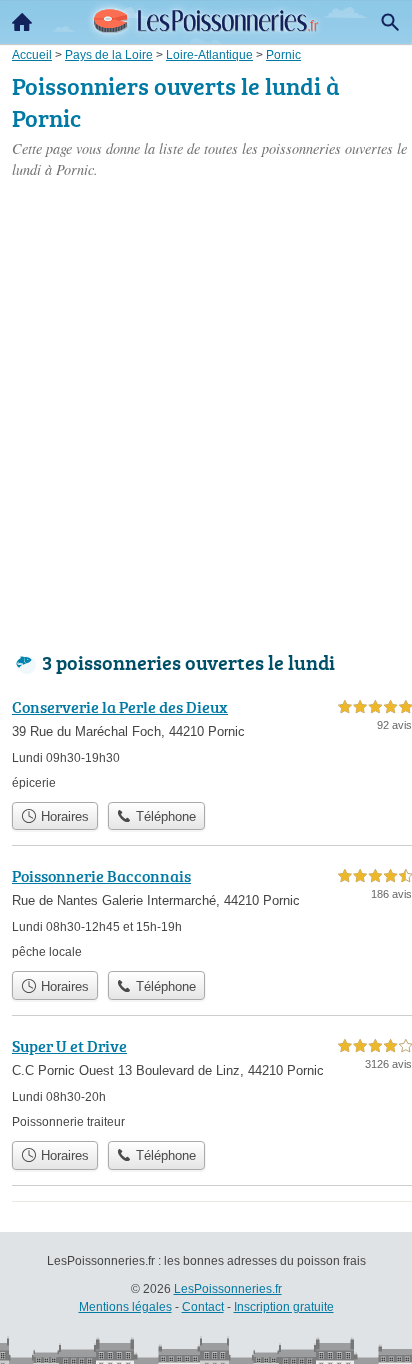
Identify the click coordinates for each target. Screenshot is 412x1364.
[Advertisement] (206, 411)
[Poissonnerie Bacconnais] (212, 912)
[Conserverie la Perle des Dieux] (212, 743)
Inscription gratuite (284, 1307)
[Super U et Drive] (212, 1082)
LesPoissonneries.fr (228, 1289)
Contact (203, 1307)
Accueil (22, 22)
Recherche (390, 22)
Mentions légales (125, 1307)
